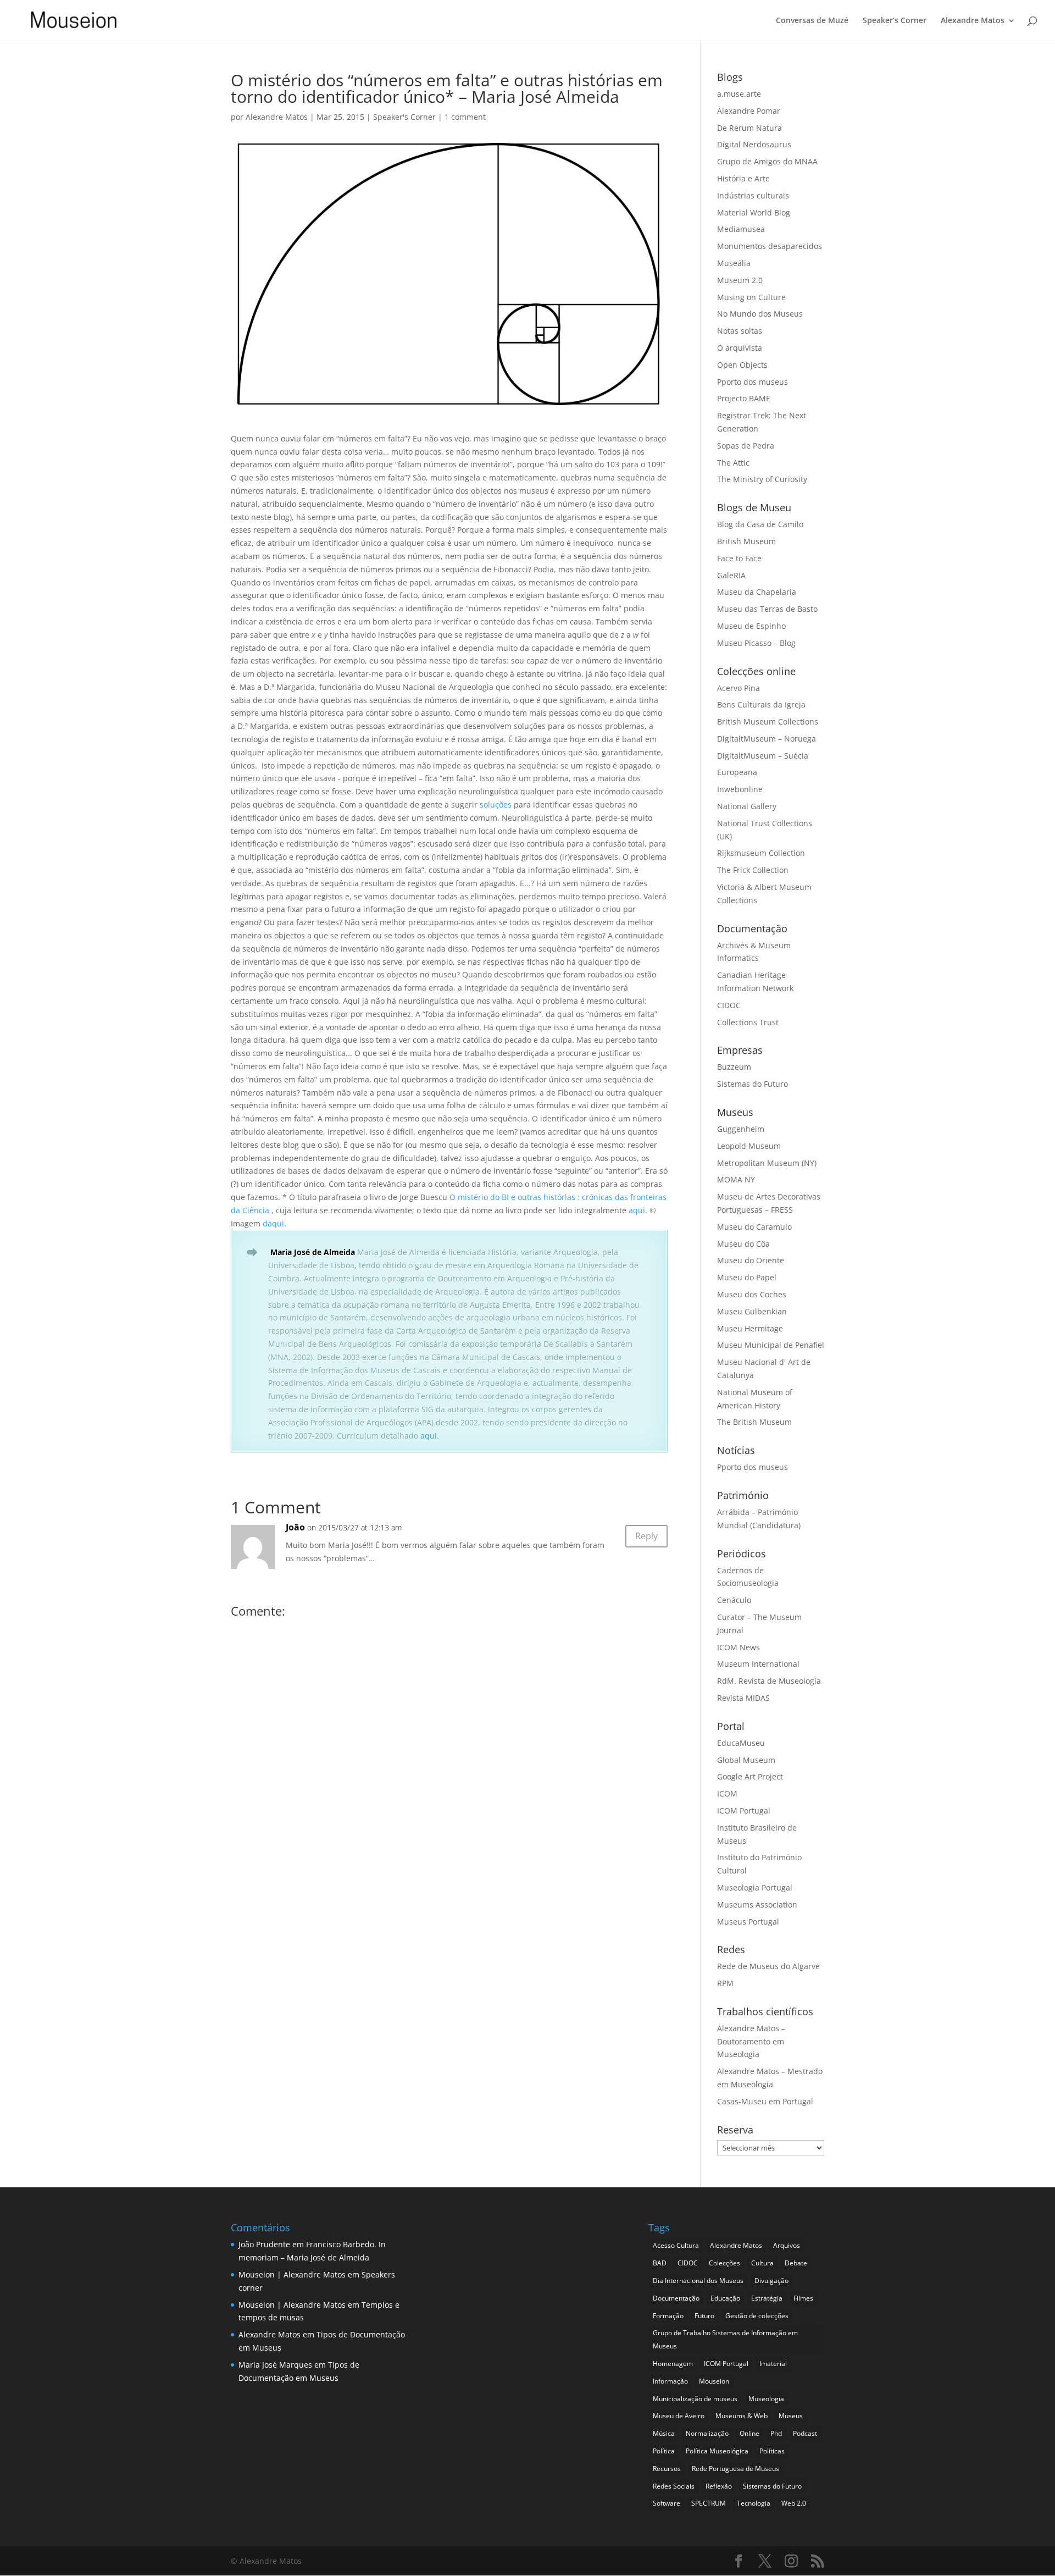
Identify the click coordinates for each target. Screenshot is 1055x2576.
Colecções (724, 2263)
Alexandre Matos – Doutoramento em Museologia (751, 2041)
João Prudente (264, 2244)
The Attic (733, 463)
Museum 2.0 (740, 280)
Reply (646, 1536)
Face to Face (739, 558)
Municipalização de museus (695, 2399)
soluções (496, 805)
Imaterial (773, 2364)
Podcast (805, 2433)
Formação (668, 2316)
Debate (796, 2263)
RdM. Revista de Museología (769, 1681)
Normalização (707, 2433)
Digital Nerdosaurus (754, 144)
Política (664, 2451)
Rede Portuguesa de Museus (735, 2469)
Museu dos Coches (752, 1294)
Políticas (772, 2451)
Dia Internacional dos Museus (698, 2281)
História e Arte (743, 178)
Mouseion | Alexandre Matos (292, 2274)
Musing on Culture (751, 297)
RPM (725, 1983)
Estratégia (767, 2298)
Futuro (704, 2316)
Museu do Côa (743, 1244)
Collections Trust (748, 1022)
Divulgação (771, 2281)
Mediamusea (741, 229)
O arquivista (740, 348)
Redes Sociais (674, 2486)
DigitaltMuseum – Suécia (763, 756)
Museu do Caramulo (754, 1227)
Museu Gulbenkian (752, 1311)
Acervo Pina (738, 688)
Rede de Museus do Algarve (768, 1966)
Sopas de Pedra (746, 446)
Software (667, 2503)
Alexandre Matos (973, 21)
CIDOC (729, 1005)
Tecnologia (754, 2503)
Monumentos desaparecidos (770, 246)
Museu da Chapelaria (757, 592)
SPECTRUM (709, 2503)
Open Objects (742, 365)
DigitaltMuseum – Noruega (767, 739)
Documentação (676, 2298)
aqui (637, 1210)
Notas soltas (740, 331)
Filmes (803, 2298)
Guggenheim (741, 1129)
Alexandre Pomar (749, 111)
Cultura (762, 2263)
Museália (734, 263)
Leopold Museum (749, 1146)
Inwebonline (740, 789)
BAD (660, 2263)
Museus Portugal (748, 1922)
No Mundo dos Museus (760, 314)
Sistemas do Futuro (753, 1084)
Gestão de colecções (757, 2316)
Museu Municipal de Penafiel (771, 1345)
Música (664, 2433)
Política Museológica (717, 2451)
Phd (776, 2433)
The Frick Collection (753, 870)
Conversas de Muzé (812, 21)
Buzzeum (734, 1067)
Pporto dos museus (753, 382)
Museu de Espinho (751, 626)
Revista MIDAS (743, 1698)
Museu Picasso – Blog (756, 643)
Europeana (737, 772)
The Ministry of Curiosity (762, 479)
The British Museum (754, 1422)
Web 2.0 (794, 2503)
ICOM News (738, 1647)
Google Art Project (750, 1776)
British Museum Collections (768, 722)
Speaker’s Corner (895, 21)
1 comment (465, 117)
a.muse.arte (739, 94)
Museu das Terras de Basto (767, 609)
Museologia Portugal (755, 1887)
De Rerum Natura (749, 128)
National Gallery (747, 806)
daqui (273, 1223)
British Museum (746, 541)
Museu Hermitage (750, 1328)
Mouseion (714, 2381)
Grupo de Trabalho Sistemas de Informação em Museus (725, 2339)
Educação (725, 2298)
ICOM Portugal (744, 1811)
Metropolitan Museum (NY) (767, 1163)
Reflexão (719, 2486)
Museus (791, 2416)
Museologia (766, 2399)
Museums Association (757, 1905)
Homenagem (673, 2364)
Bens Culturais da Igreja (761, 704)
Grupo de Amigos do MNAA (767, 161)
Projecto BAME (744, 398)
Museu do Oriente (751, 1260)
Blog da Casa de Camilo (760, 524)
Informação (670, 2381)
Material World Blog (754, 212)
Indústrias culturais (753, 195)
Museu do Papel (747, 1277)
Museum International (758, 1664)
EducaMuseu (741, 1743)
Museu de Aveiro (679, 2416)
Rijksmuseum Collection (761, 853)
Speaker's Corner (404, 117)
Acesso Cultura (676, 2245)
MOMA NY (736, 1179)
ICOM (727, 1793)
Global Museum (746, 1760)
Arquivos (787, 2245)
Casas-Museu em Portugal (765, 2101)
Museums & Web (742, 2416)
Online (749, 2433)
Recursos (667, 2469)
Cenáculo (734, 1600)
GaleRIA (731, 575)
